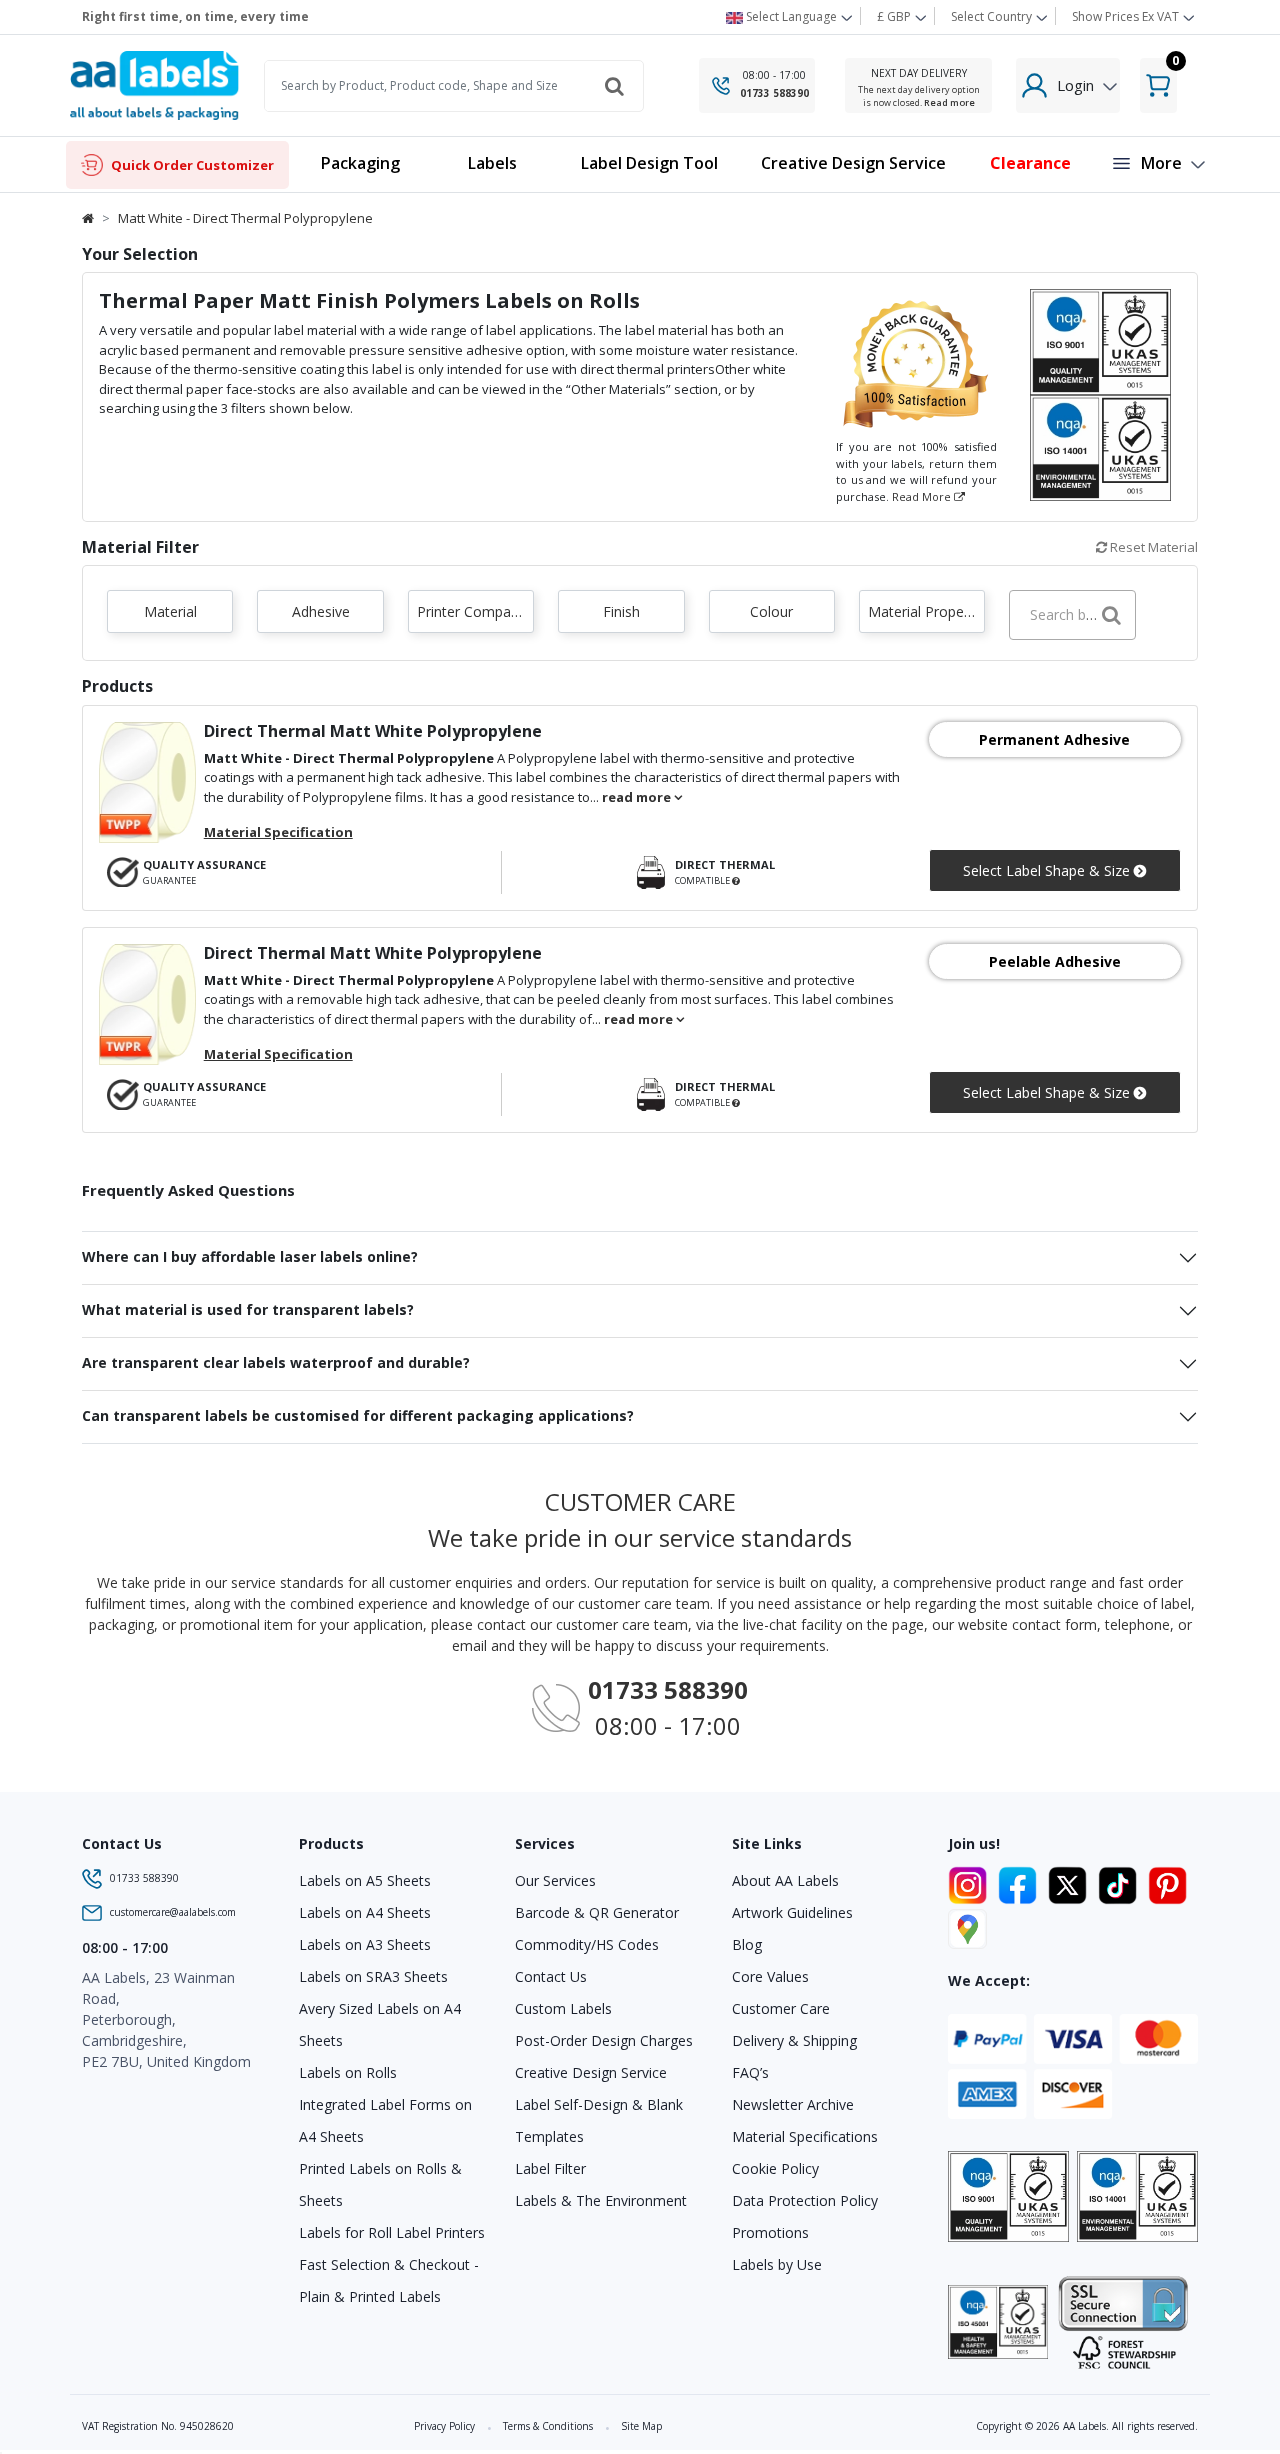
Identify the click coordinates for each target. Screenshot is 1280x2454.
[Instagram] (971, 1882)
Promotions (770, 2232)
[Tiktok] (1121, 1882)
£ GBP (895, 16)
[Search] (614, 86)
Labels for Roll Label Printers (392, 2232)
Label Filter (550, 2168)
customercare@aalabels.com (173, 1912)
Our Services (555, 1880)
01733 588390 (774, 93)
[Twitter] (1071, 1882)
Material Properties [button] (926, 611)
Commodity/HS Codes (587, 1944)
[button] (492, 164)
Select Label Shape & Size (1048, 870)
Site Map (641, 2426)
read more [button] (638, 797)
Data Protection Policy (805, 2200)
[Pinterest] (1167, 1882)
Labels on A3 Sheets (365, 1944)
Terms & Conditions (548, 2426)
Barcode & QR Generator (597, 1912)
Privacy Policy (444, 2426)
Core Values (770, 1976)
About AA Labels (785, 1880)
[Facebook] (1021, 1882)
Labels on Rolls (348, 2072)
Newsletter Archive (793, 2104)
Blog (747, 1944)
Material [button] (170, 611)
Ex (1125, 16)
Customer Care (781, 2008)
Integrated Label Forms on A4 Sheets (385, 2120)
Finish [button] (621, 611)
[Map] (967, 1926)
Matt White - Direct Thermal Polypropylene (245, 218)
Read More (923, 496)
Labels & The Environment (601, 2200)
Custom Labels (563, 2008)
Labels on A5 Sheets (365, 1880)
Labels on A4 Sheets (365, 1912)
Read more (949, 102)
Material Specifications (805, 2136)
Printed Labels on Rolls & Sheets (380, 2184)
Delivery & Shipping (794, 2040)
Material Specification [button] (278, 832)
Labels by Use (777, 2264)
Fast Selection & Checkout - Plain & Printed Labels (389, 2280)
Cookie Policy (775, 2168)
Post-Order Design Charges (604, 2040)
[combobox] (1072, 615)
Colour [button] (771, 611)
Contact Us (551, 1976)
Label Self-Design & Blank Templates (599, 2120)
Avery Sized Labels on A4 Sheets (380, 2024)
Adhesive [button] (321, 611)
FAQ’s (750, 2072)
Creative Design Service (591, 2072)
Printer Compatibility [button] (475, 611)
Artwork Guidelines (792, 1912)
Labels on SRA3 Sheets (373, 1976)
